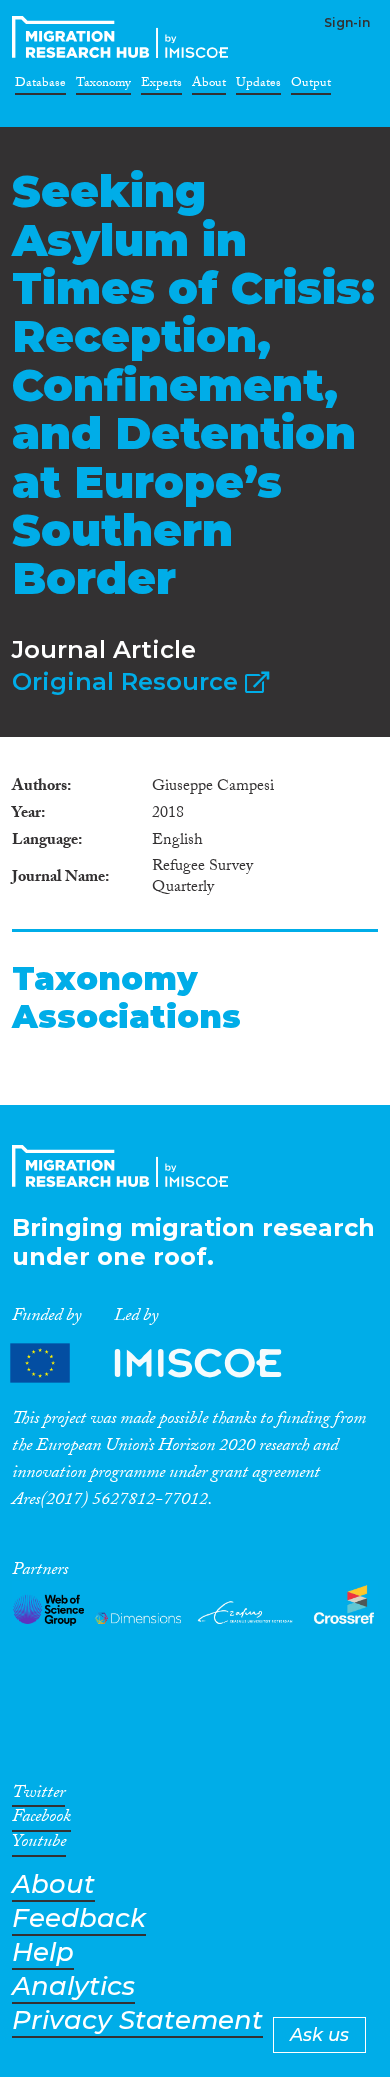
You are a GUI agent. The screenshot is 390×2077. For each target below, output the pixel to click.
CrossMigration (124, 37)
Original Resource (128, 681)
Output (311, 86)
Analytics (73, 1986)
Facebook (41, 1820)
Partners (163, 1363)
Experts (161, 86)
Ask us (319, 2035)
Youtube (39, 1845)
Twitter (38, 1796)
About (209, 86)
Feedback (79, 1918)
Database (40, 86)
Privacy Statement (137, 2020)
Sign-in (347, 22)
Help (43, 1952)
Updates (258, 86)
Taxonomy (103, 86)
